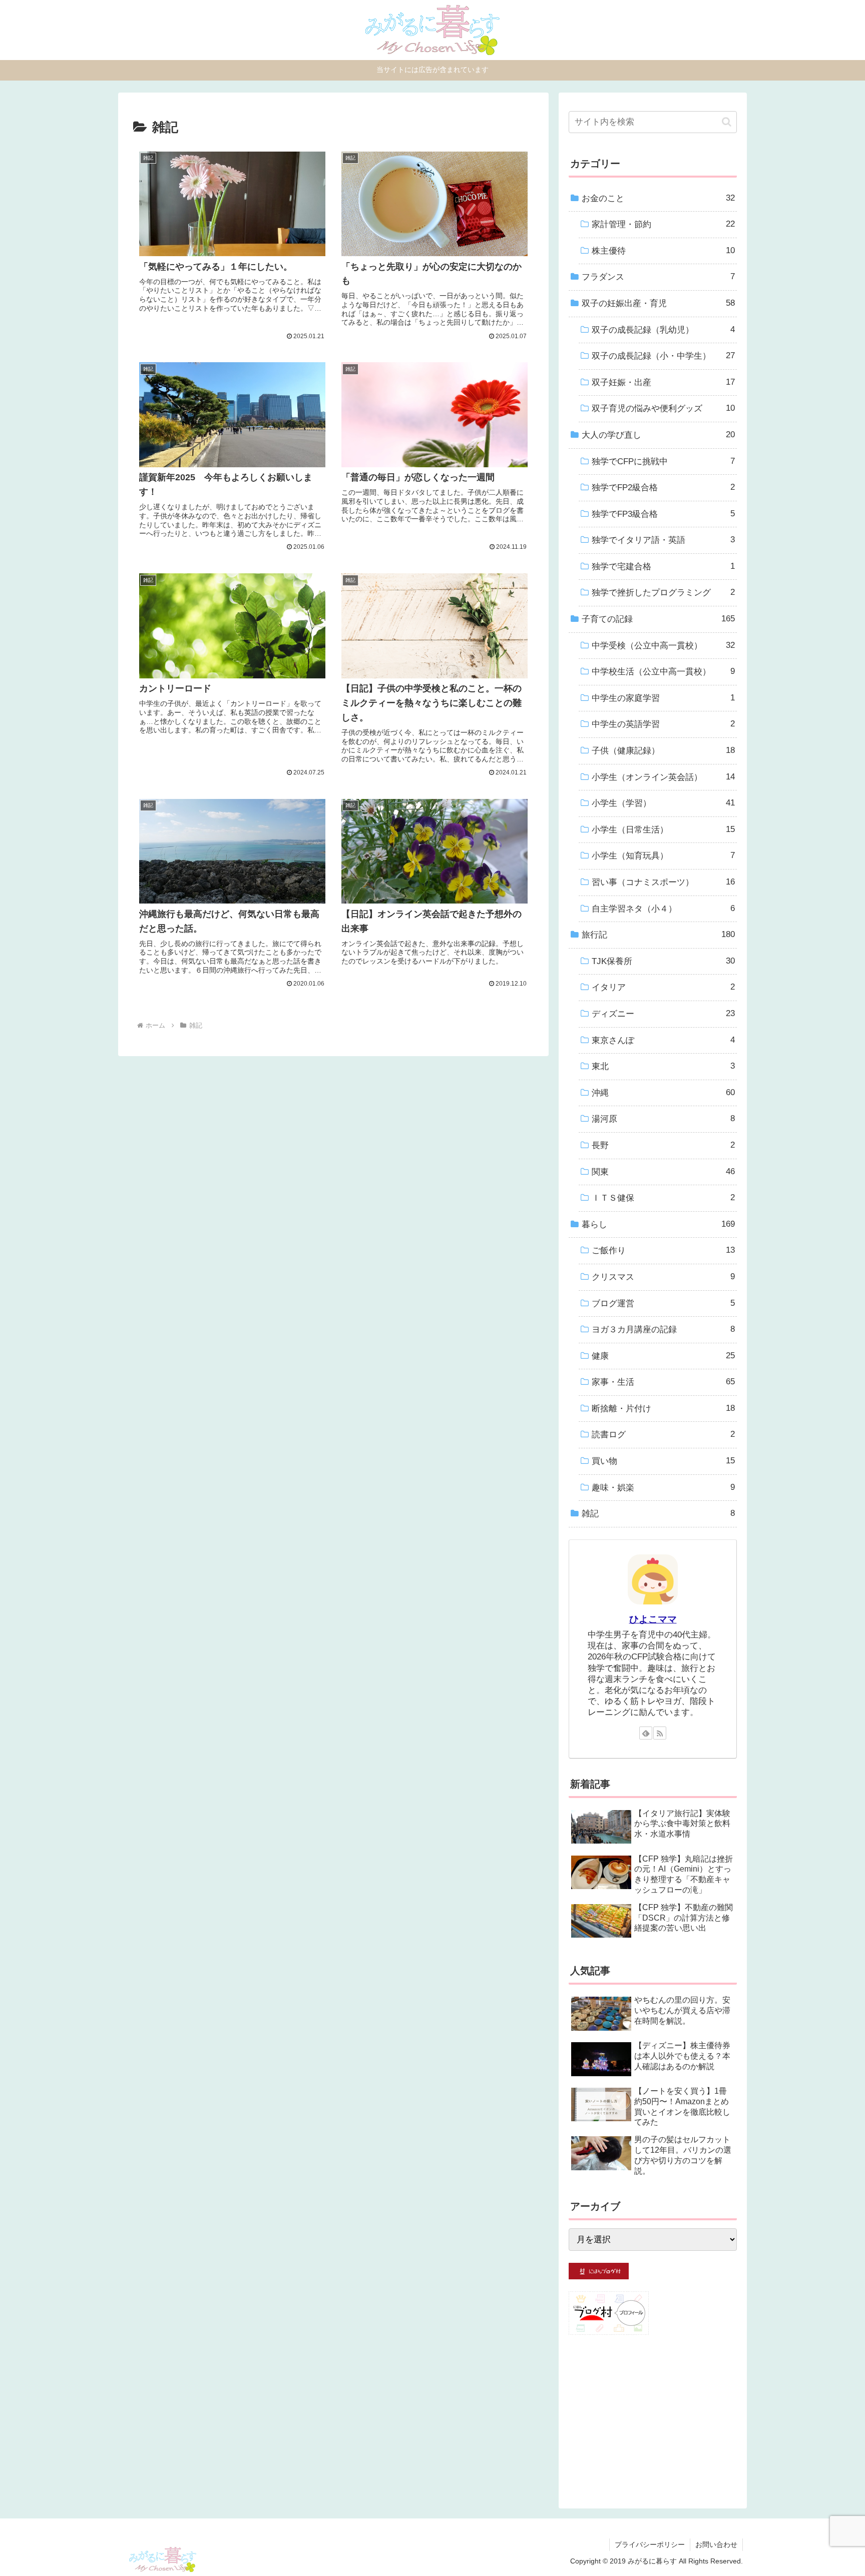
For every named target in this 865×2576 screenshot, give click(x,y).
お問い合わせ (716, 2544)
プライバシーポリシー (650, 2544)
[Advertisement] (653, 2416)
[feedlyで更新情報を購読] (646, 1733)
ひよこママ (653, 1619)
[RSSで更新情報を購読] (660, 1733)
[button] (727, 122)
